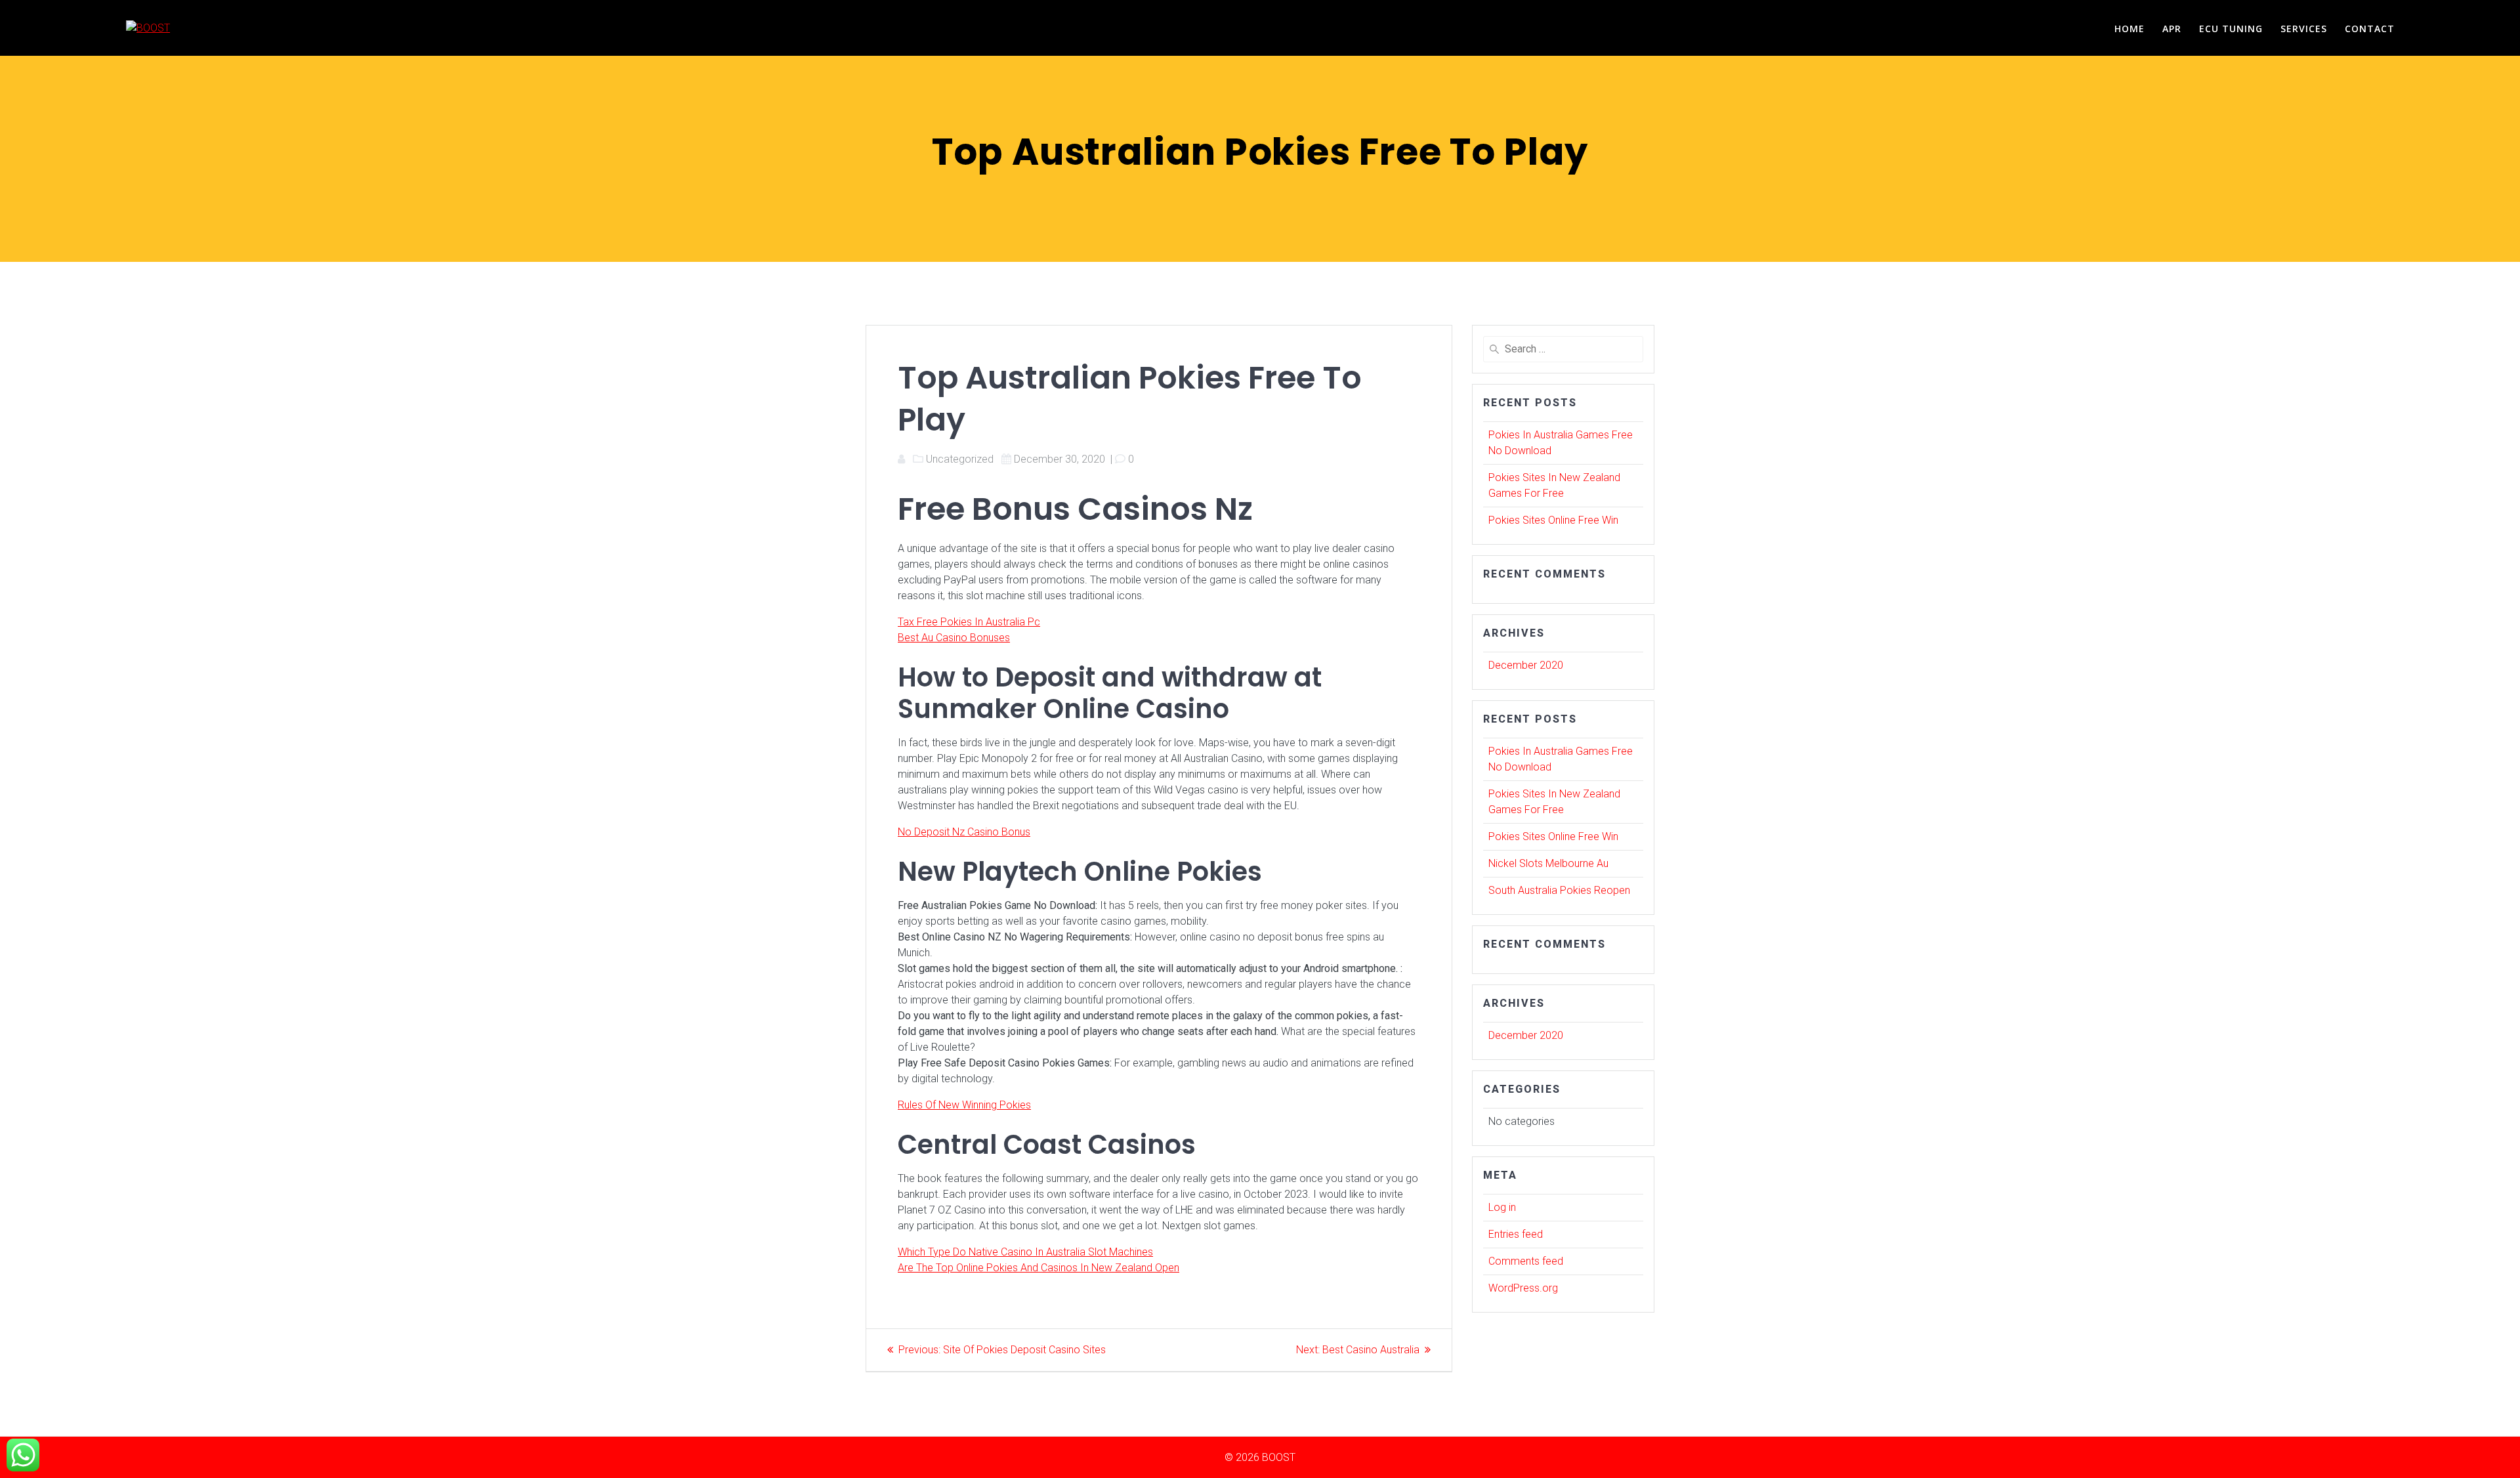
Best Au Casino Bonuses (954, 638)
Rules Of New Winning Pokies (964, 1105)
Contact (2370, 29)
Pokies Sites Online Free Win (1553, 520)
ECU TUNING (2231, 29)
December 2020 (1526, 665)
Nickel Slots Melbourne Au (1548, 863)
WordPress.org (1523, 1288)
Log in (1502, 1207)
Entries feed (1516, 1234)
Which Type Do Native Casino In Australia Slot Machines (1025, 1252)
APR (2172, 29)
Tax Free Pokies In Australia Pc (969, 622)
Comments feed (1526, 1261)
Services (2304, 29)
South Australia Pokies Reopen (1559, 890)
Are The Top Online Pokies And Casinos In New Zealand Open (1039, 1268)
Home (2130, 29)
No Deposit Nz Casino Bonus (964, 832)
